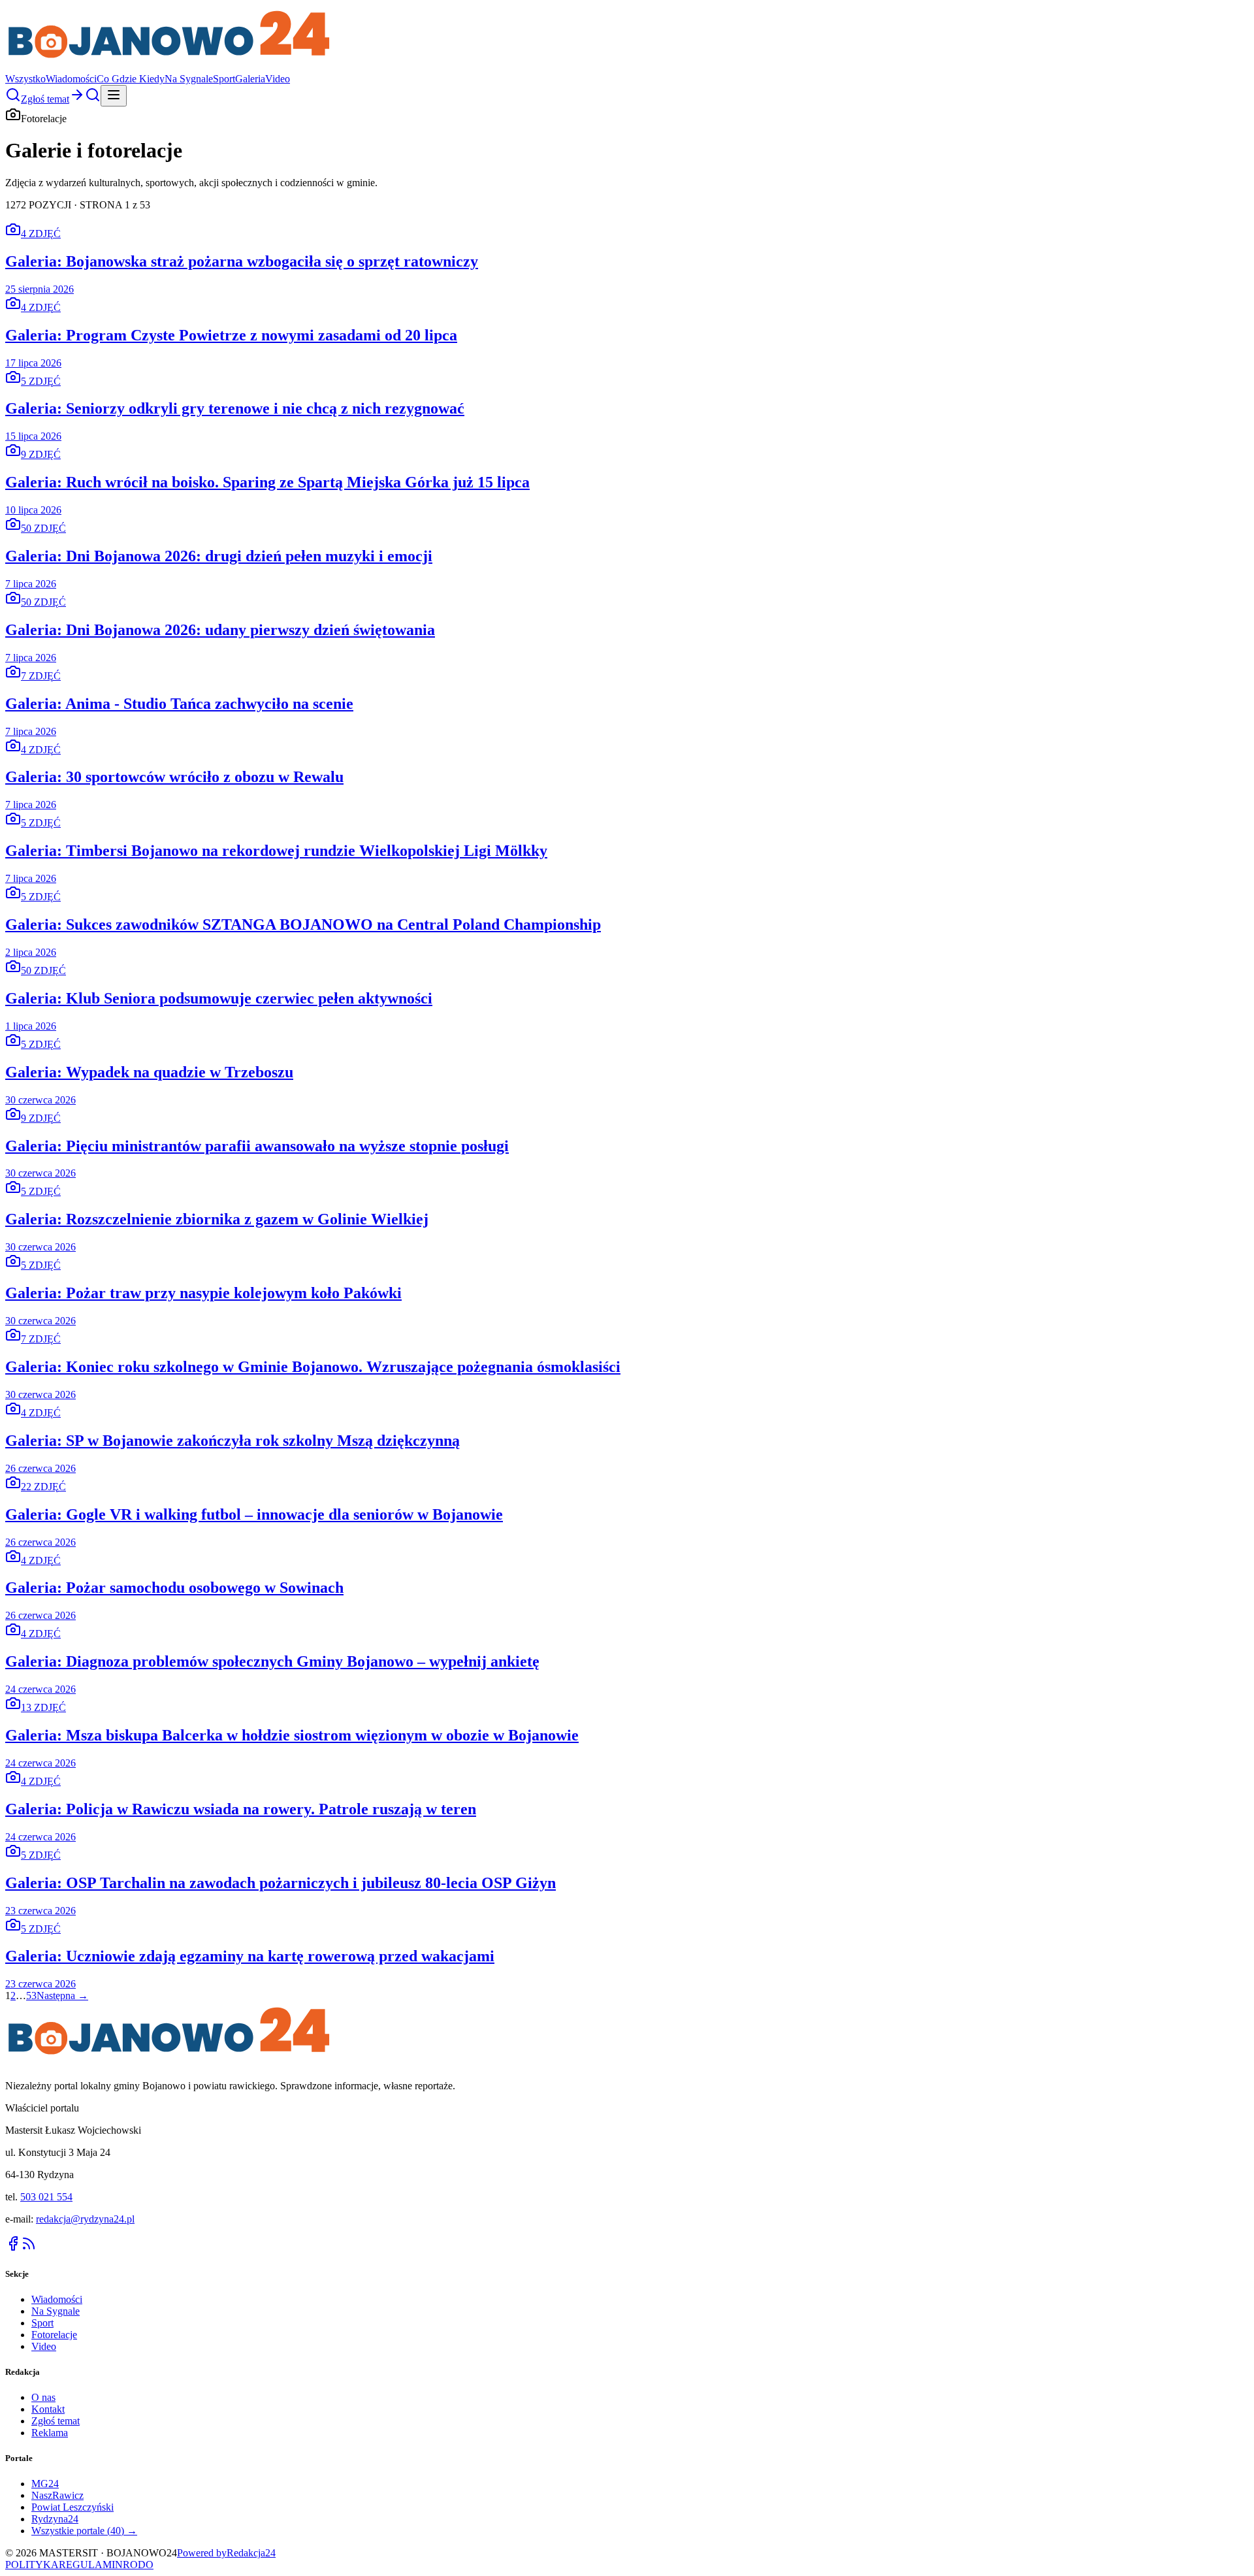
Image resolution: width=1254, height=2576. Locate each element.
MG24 (45, 2484)
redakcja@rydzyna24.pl (85, 2219)
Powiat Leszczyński (72, 2507)
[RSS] (29, 2248)
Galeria (250, 79)
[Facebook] (13, 2248)
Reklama (50, 2433)
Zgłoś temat (56, 2421)
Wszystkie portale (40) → (84, 2531)
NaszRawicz (57, 2495)
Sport (224, 79)
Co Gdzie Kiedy (131, 79)
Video (278, 79)
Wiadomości (71, 79)
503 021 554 (46, 2197)
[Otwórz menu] (114, 96)
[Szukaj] (13, 99)
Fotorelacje (54, 2335)
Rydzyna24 (55, 2519)
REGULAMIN (91, 2565)
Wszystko (25, 79)
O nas (43, 2397)
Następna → (62, 1996)
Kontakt (48, 2409)
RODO (138, 2565)
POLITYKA (32, 2565)
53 (31, 1996)
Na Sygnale (189, 79)
